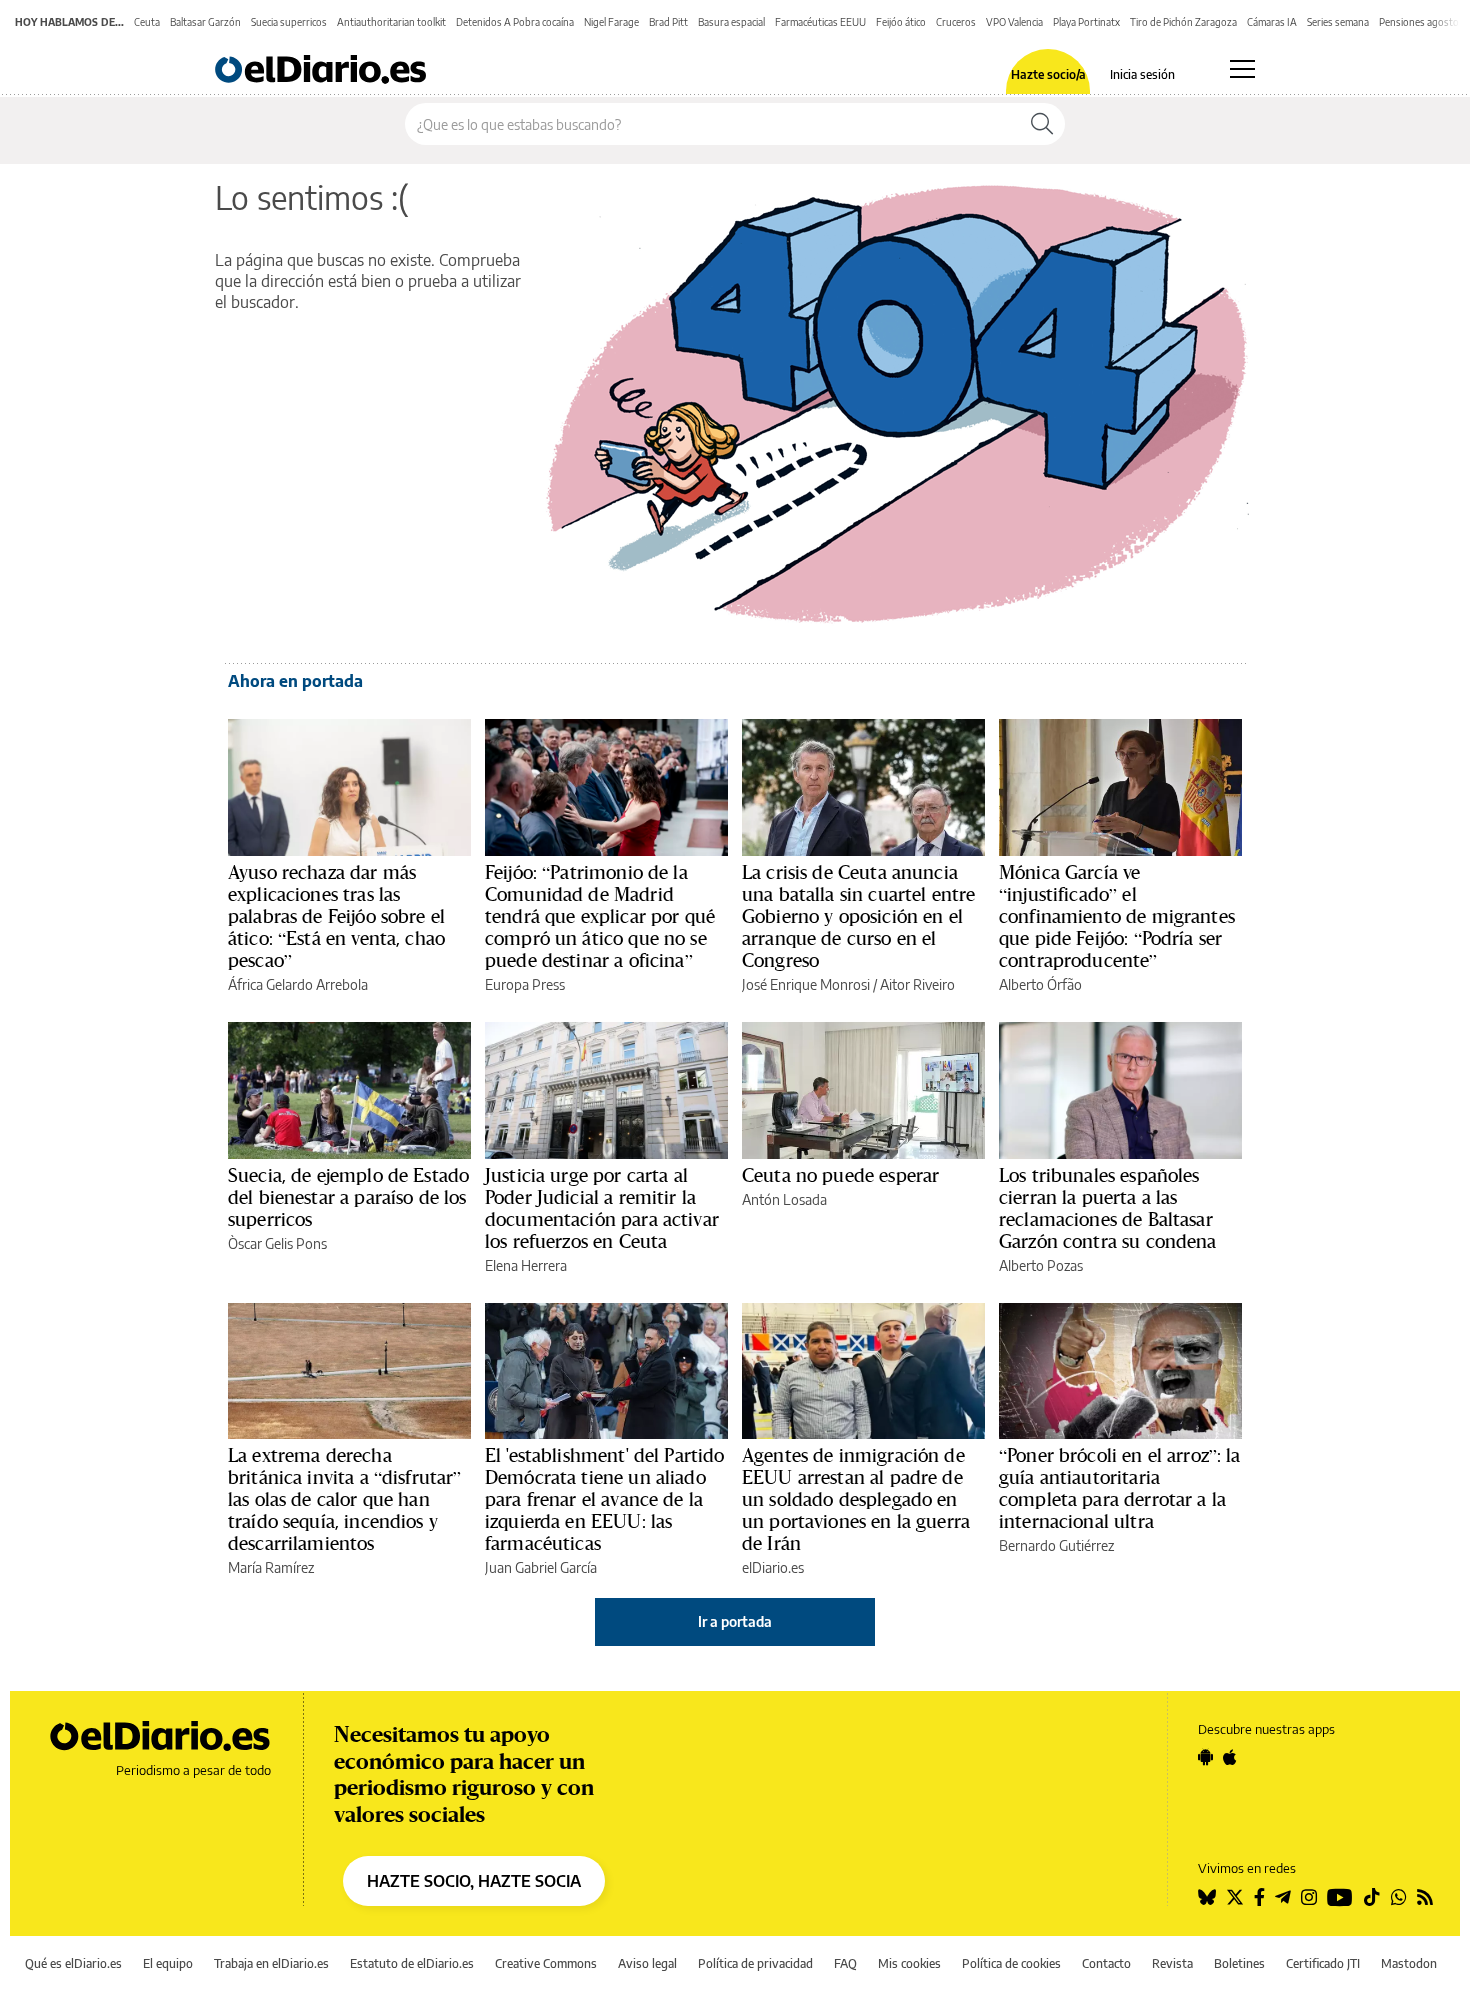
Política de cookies (1011, 1963)
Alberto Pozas (1041, 1265)
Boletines (1239, 1963)
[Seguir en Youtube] (1340, 1897)
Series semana (1338, 22)
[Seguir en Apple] (1230, 1757)
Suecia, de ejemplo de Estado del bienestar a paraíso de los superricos (348, 1197)
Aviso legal (647, 1963)
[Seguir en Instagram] (1309, 1897)
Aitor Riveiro (917, 984)
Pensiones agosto (1419, 22)
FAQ (845, 1963)
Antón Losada (784, 1199)
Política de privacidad (755, 1963)
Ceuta (147, 22)
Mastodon (1409, 1963)
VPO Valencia (1014, 22)
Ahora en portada (295, 681)
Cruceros (956, 22)
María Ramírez (271, 1567)
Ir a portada (735, 1621)
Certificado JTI (1323, 1963)
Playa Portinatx (1086, 22)
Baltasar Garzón (205, 22)
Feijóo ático (901, 22)
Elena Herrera (526, 1265)
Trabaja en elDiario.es (271, 1963)
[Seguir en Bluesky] (1207, 1897)
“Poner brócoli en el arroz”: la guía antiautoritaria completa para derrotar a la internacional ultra (1120, 1488)
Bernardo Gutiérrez (1056, 1545)
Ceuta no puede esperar (840, 1175)
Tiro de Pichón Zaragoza (1183, 22)
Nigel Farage (611, 22)
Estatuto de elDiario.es (412, 1963)
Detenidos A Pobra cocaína (515, 22)
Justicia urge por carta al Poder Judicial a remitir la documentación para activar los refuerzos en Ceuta (602, 1208)
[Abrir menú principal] (1242, 69)
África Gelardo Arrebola (298, 984)
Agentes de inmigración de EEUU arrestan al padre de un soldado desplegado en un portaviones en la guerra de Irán (856, 1499)
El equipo (168, 1963)
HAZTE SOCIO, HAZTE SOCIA (474, 1881)
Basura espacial (731, 22)
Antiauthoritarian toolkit (391, 22)
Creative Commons (546, 1963)
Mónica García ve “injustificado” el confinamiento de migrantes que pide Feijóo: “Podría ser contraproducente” (1117, 916)
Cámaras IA (1272, 22)
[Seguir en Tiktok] (1372, 1897)
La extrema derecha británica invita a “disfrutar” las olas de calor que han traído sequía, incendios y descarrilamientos (345, 1499)
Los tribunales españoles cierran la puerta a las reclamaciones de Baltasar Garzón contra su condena (1108, 1208)
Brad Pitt (668, 22)
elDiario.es (773, 1567)
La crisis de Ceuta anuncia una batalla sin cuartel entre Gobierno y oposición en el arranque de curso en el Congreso (858, 916)
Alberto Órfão (1040, 984)
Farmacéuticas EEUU (820, 22)
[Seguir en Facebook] (1259, 1897)
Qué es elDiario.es (73, 1963)
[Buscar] (1042, 124)
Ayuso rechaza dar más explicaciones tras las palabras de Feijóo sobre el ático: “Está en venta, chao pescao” (336, 916)
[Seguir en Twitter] (1235, 1897)
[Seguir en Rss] (1425, 1897)
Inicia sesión (1142, 75)
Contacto (1106, 1963)
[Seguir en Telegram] (1283, 1897)
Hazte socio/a (1048, 75)
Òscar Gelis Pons (277, 1243)
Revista (1172, 1963)
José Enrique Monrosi (806, 984)
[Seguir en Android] (1205, 1757)
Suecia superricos (289, 22)
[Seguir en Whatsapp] (1399, 1897)
